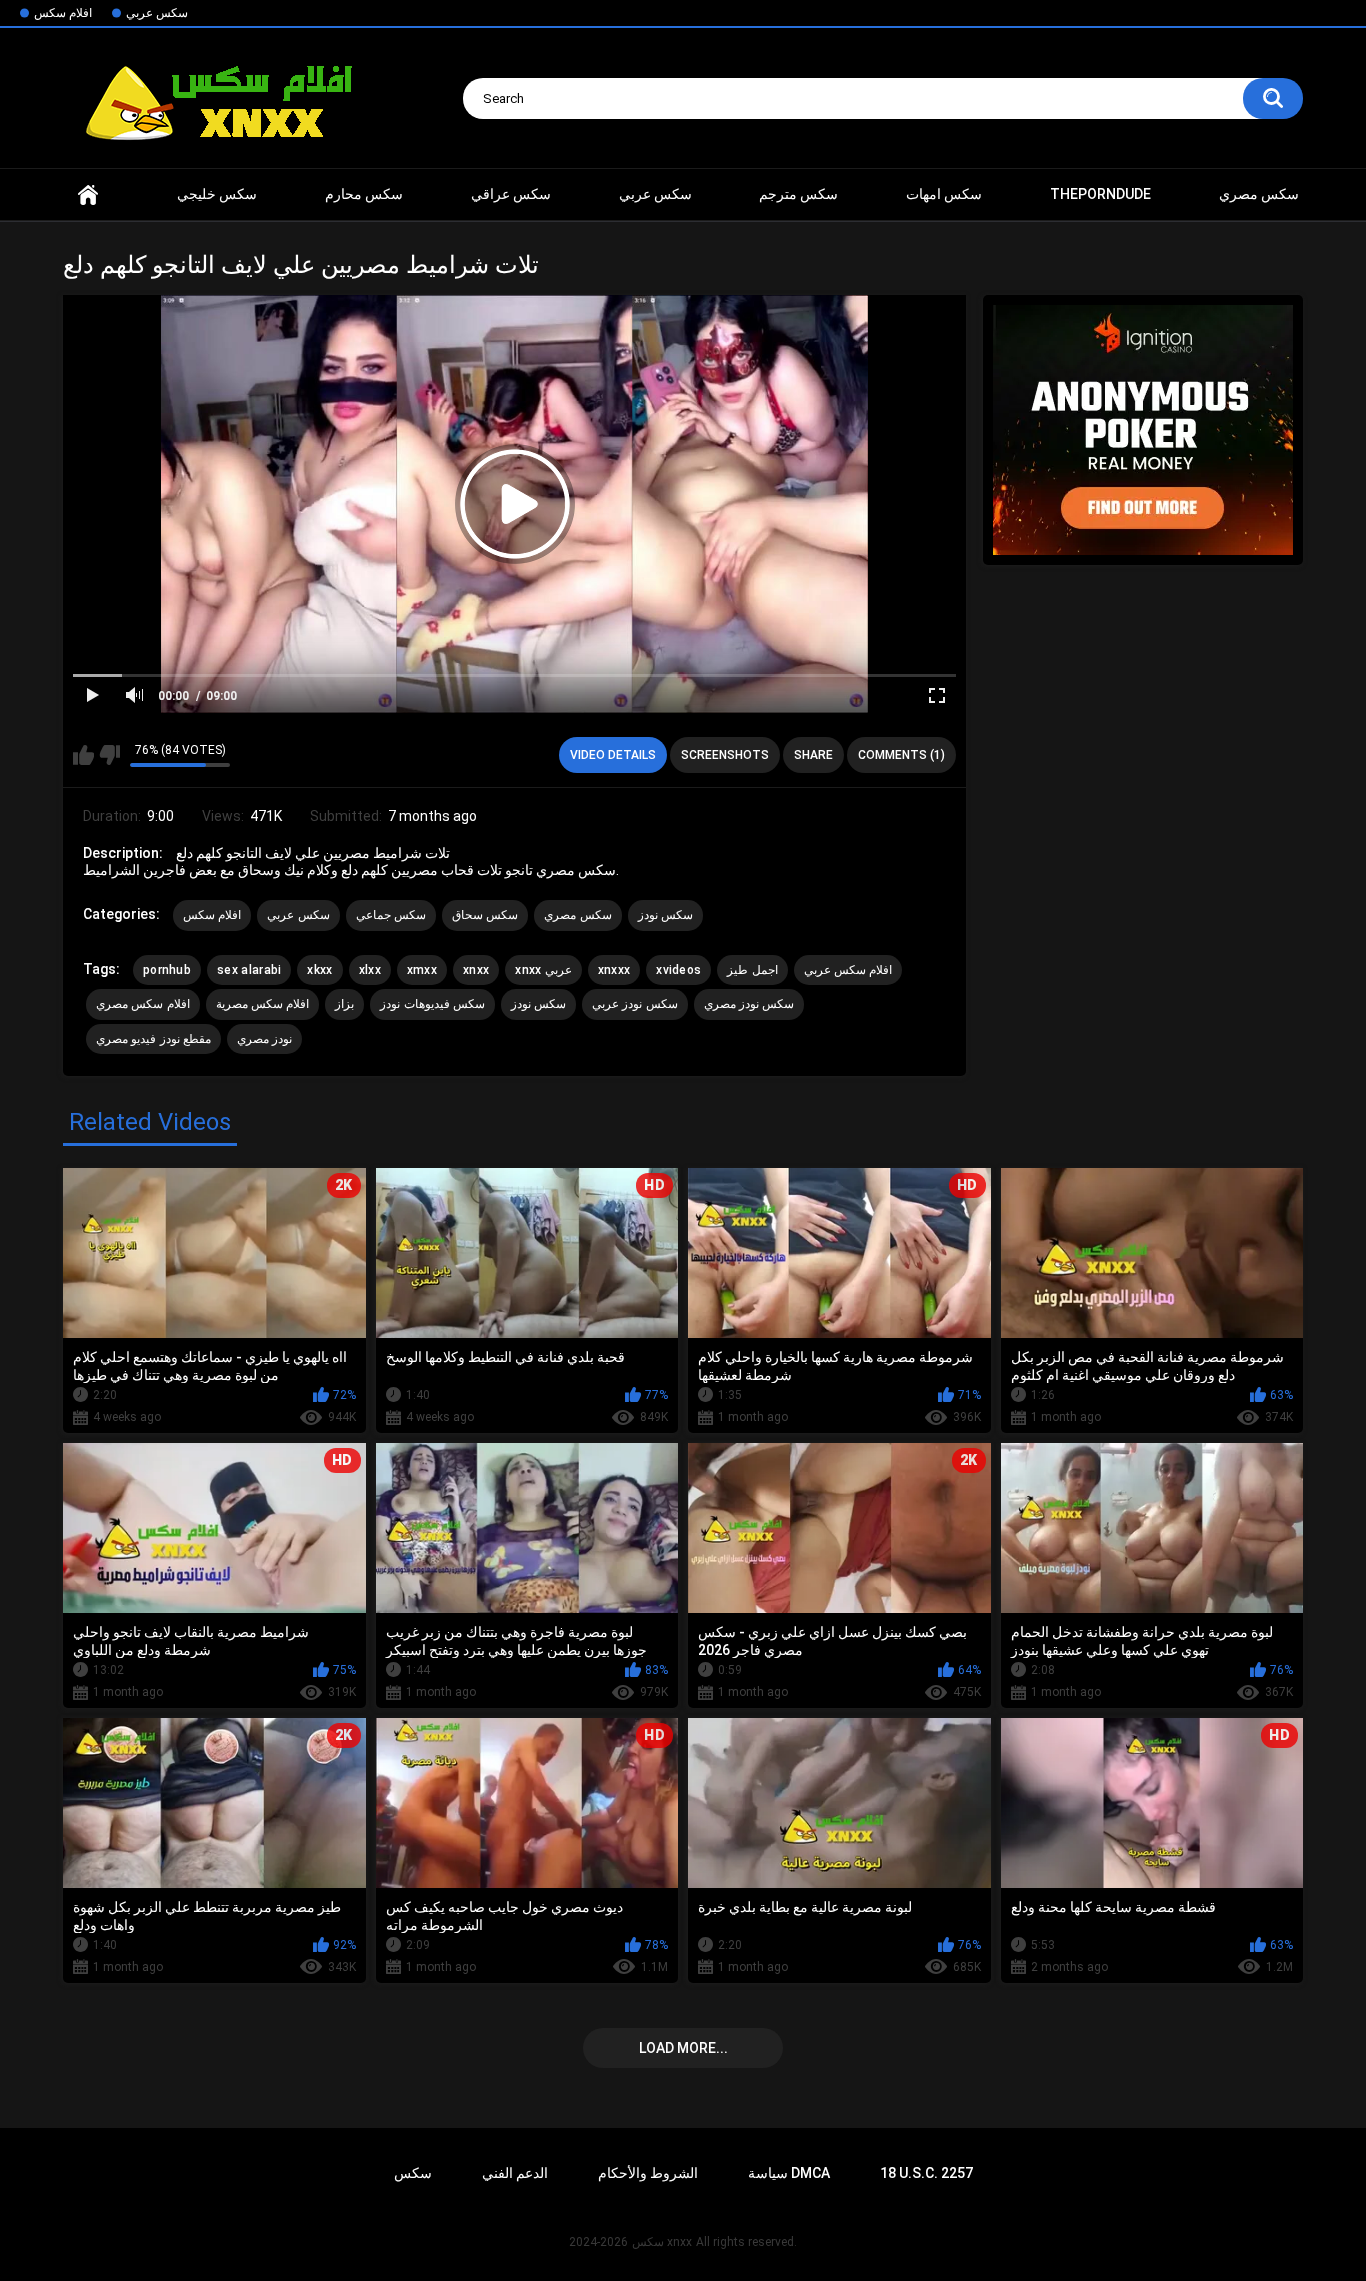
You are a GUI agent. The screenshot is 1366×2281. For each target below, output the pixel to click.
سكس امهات (944, 194)
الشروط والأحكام (648, 2173)
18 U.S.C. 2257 (926, 2173)
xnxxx (614, 970)
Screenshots (725, 755)
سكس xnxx (662, 2242)
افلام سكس (63, 13)
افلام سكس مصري (143, 1004)
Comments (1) (901, 755)
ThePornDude (1100, 194)
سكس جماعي (391, 915)
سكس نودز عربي (635, 1004)
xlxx (370, 970)
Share (813, 755)
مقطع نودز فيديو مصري (153, 1039)
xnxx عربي (543, 970)
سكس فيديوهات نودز (432, 1004)
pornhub (167, 970)
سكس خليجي (217, 194)
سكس (413, 2173)
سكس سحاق (485, 915)
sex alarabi (249, 970)
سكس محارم (364, 194)
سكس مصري (1259, 194)
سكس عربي (157, 13)
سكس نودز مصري (749, 1004)
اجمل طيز (752, 970)
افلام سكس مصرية (263, 1004)
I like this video (83, 755)
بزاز (344, 1004)
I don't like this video (109, 755)
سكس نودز (665, 915)
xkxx (319, 970)
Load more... (683, 2048)
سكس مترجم (798, 194)
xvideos (678, 970)
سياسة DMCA (789, 2173)
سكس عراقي (511, 194)
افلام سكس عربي (848, 970)
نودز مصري (264, 1039)
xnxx (88, 194)
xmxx (422, 970)
